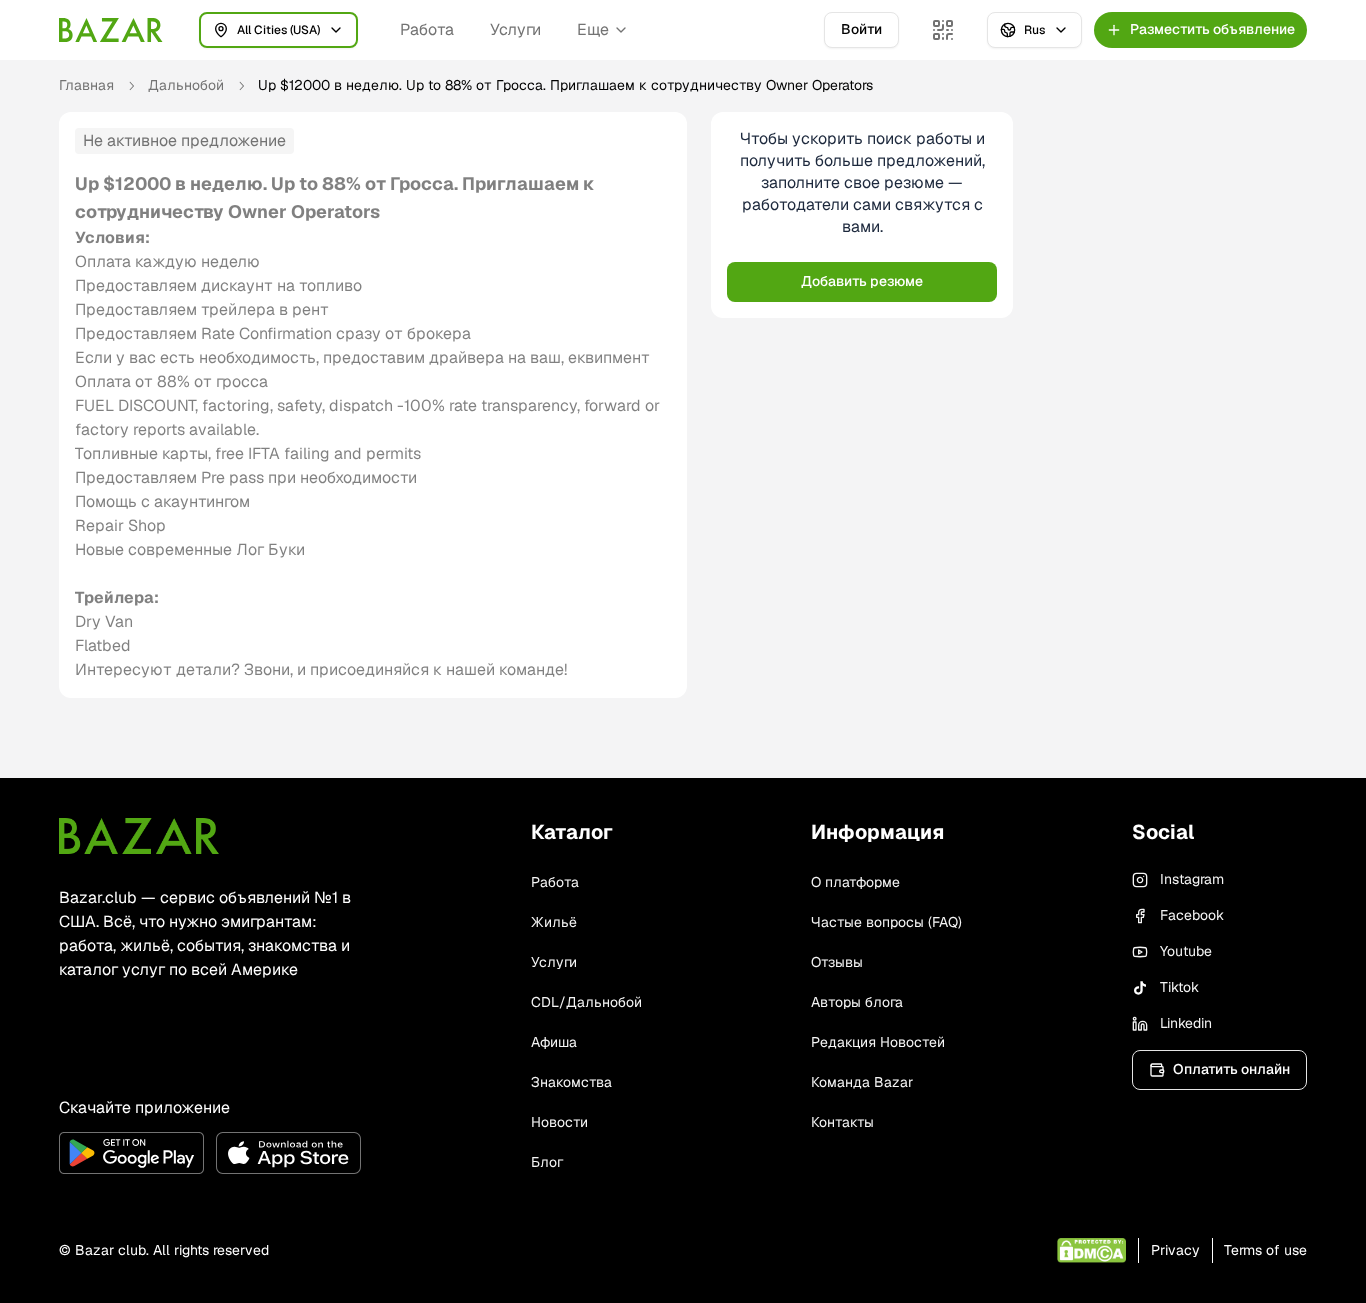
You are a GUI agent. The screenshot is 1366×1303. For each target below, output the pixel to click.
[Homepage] (111, 30)
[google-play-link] (131, 1153)
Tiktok (1179, 987)
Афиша (554, 1042)
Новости (559, 1122)
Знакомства (571, 1082)
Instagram (1192, 879)
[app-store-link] (288, 1153)
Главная (86, 85)
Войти (861, 29)
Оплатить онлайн (1231, 1069)
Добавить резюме (862, 281)
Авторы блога (857, 1002)
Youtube (1186, 951)
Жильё (554, 922)
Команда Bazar (862, 1082)
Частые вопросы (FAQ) (886, 922)
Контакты (842, 1122)
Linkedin (1186, 1023)
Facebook (1192, 915)
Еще (593, 29)
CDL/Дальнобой (586, 1002)
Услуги (515, 29)
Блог (547, 1162)
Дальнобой (186, 85)
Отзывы (837, 962)
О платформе (855, 882)
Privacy (1175, 1250)
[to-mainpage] (139, 836)
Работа (427, 29)
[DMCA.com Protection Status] (1091, 1250)
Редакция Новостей (878, 1042)
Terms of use (1265, 1250)
